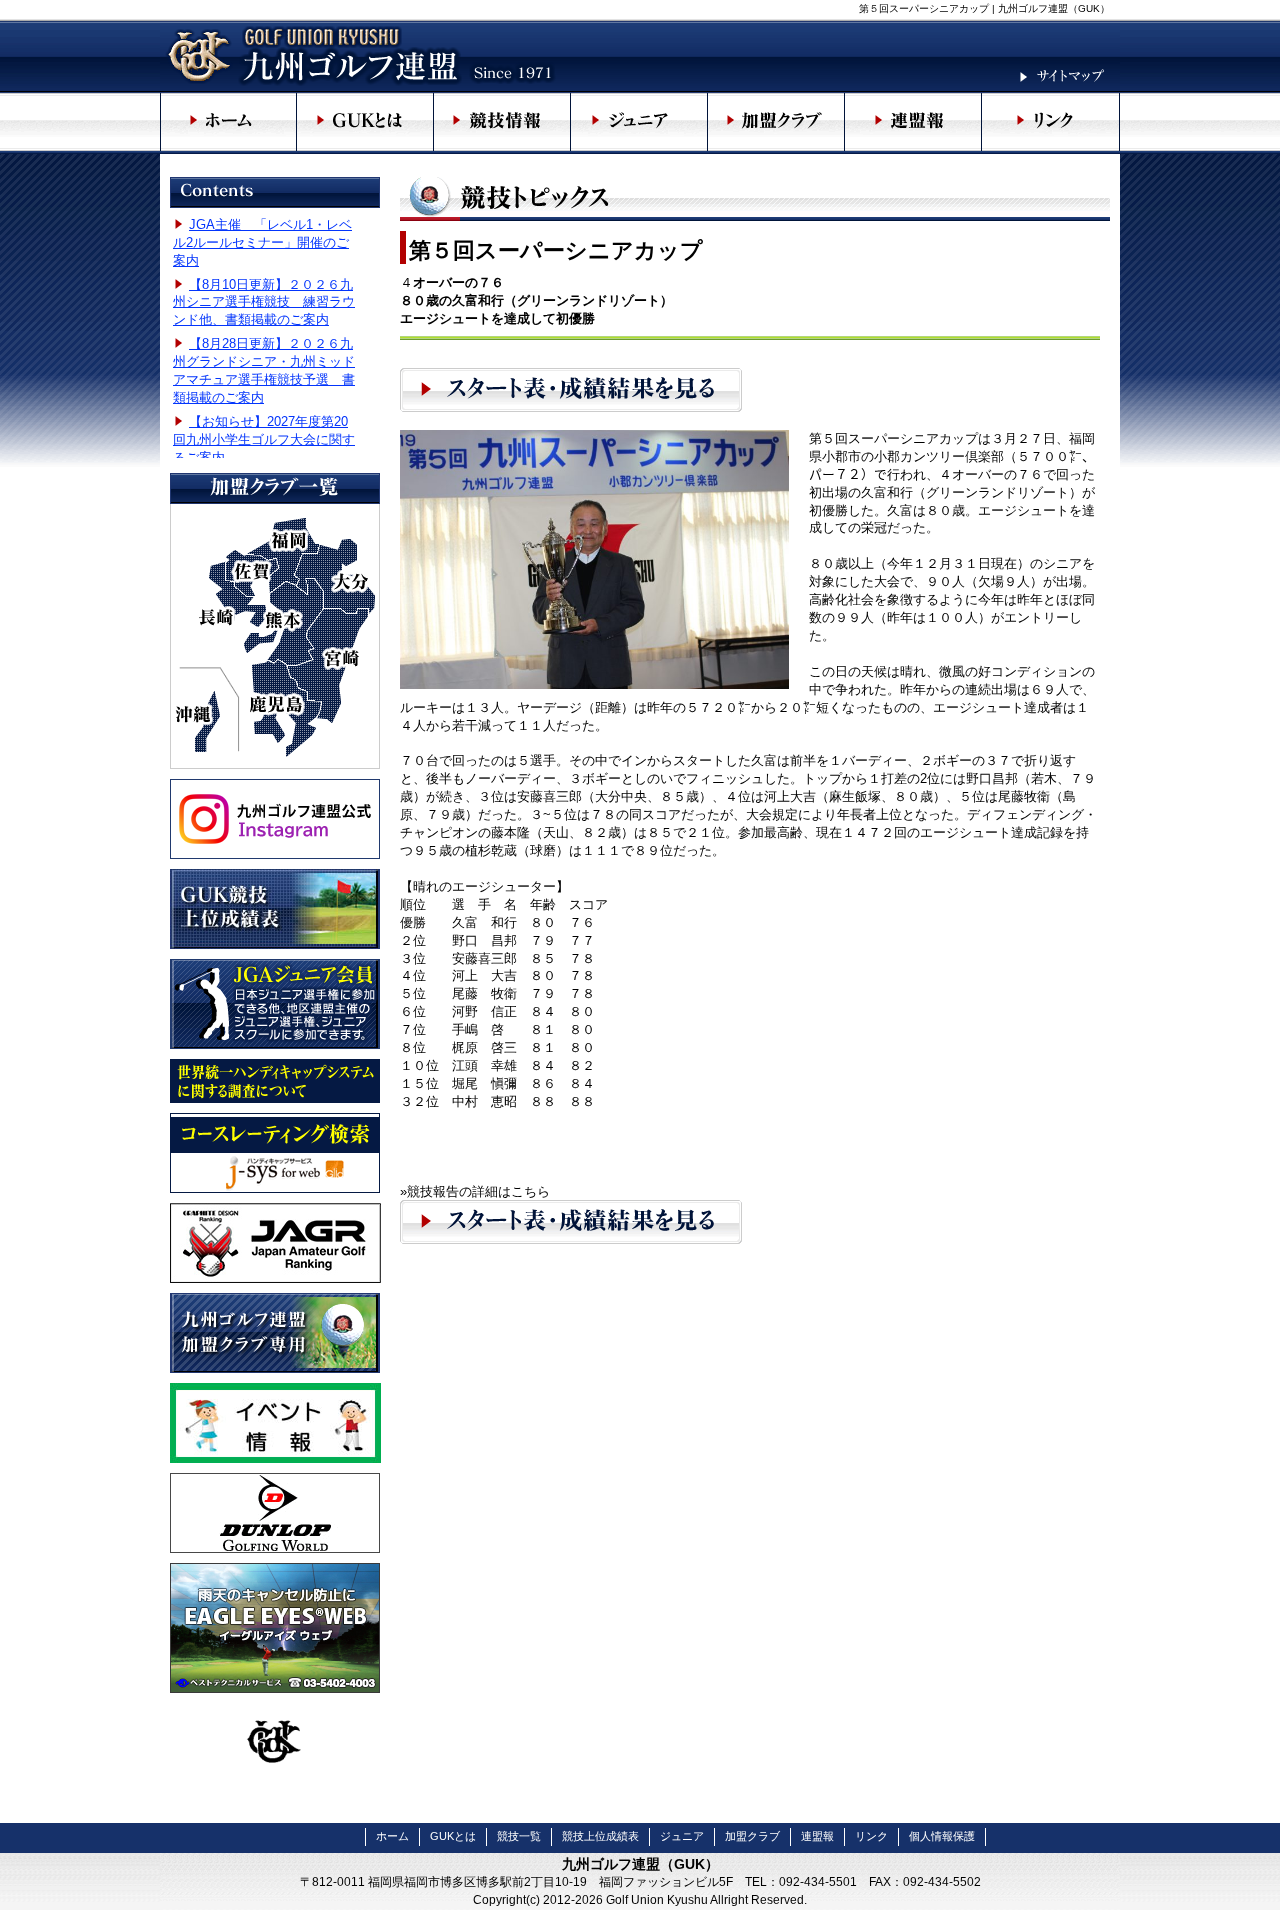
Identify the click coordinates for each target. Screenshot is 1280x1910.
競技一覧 (519, 1836)
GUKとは (453, 1836)
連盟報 (817, 1836)
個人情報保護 (942, 1836)
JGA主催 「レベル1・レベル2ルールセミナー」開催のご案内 (262, 242)
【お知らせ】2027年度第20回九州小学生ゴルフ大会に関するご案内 (264, 439)
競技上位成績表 (600, 1836)
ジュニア (682, 1836)
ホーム (392, 1836)
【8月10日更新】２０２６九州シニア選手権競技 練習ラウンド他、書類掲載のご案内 (264, 302)
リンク (871, 1836)
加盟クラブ (752, 1836)
